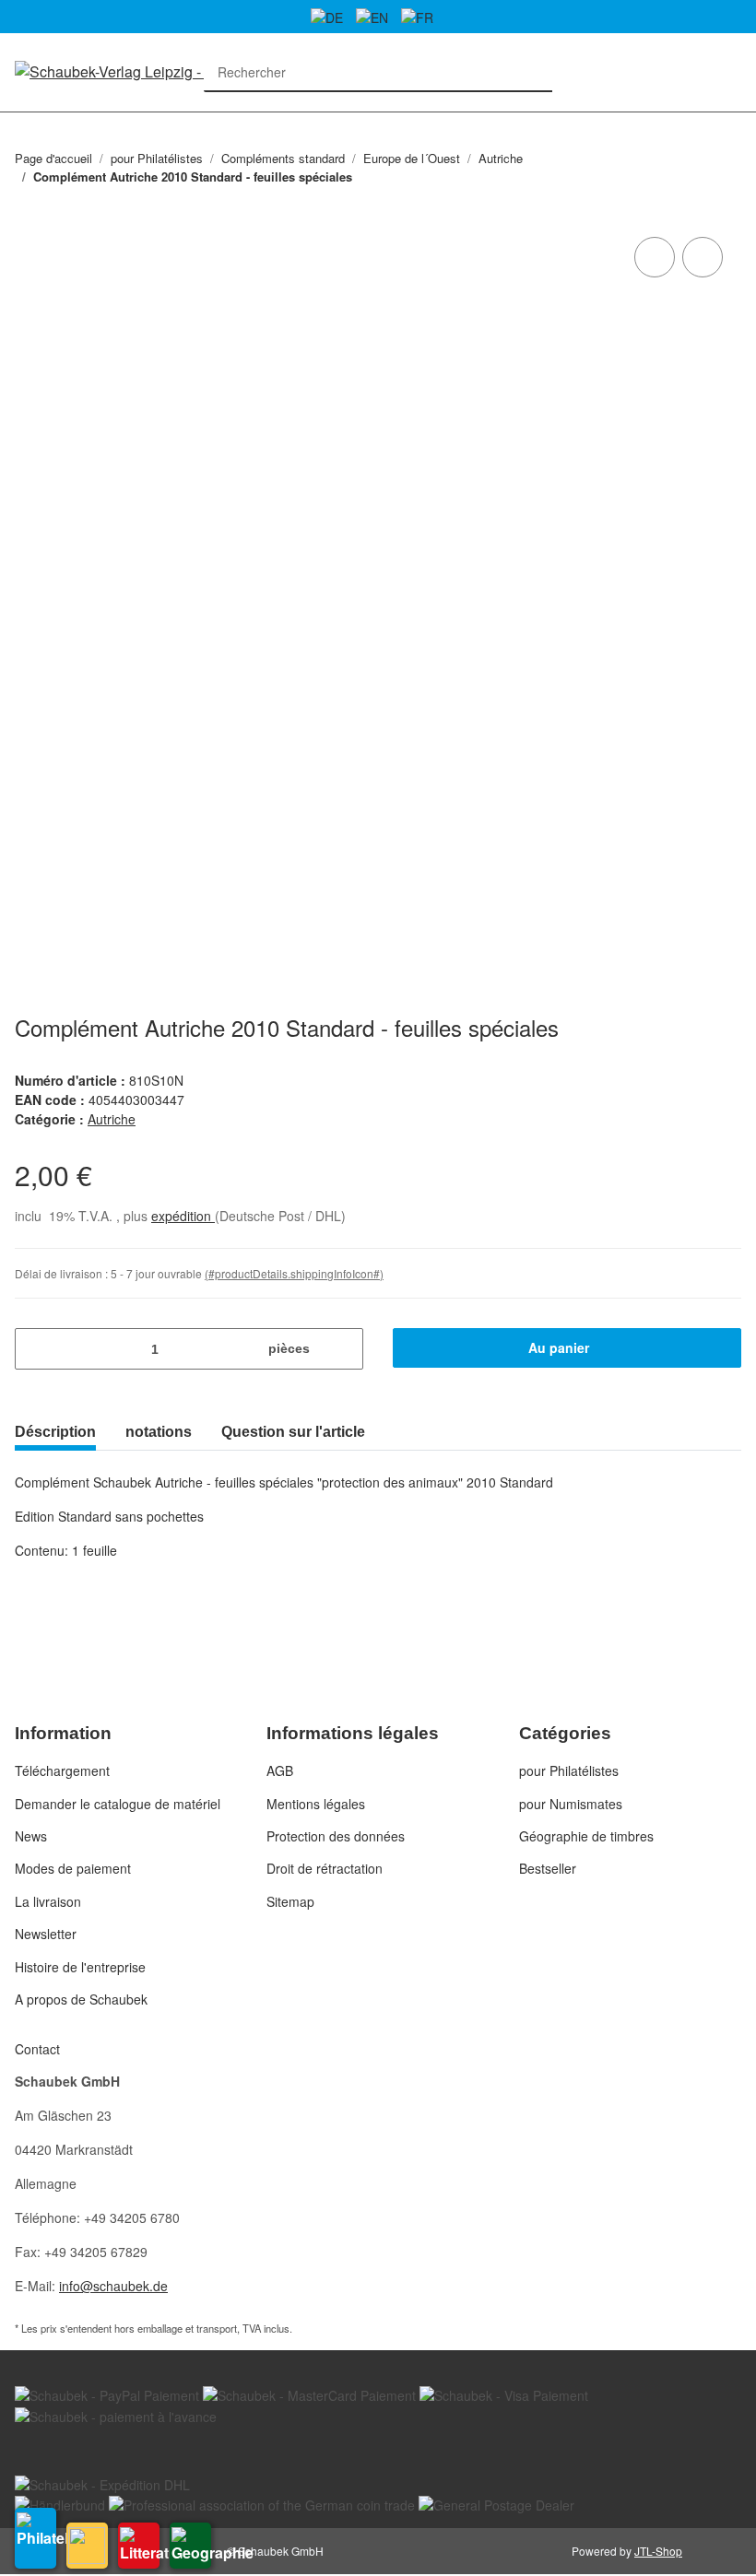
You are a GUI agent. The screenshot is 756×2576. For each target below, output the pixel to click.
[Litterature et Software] (139, 2546)
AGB (280, 1770)
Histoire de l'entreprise (80, 1967)
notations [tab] (159, 1432)
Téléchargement (62, 1770)
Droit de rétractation (325, 1868)
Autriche (112, 1119)
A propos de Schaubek (81, 1999)
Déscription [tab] (55, 1432)
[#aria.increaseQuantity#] (343, 1349)
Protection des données (336, 1836)
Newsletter (46, 1934)
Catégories (24, 123)
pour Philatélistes (569, 1770)
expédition (183, 1216)
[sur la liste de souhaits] (703, 257)
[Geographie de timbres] (190, 2546)
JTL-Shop (658, 2551)
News (31, 1836)
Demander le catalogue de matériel (118, 1804)
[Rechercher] (533, 72)
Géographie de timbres (586, 1836)
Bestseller (548, 1868)
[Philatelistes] (35, 2538)
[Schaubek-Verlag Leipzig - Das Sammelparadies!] (175, 71)
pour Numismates (571, 1804)
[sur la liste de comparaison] (655, 257)
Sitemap (290, 1901)
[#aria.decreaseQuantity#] (35, 1349)
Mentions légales (316, 1804)
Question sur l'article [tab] (293, 1432)
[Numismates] (87, 2546)
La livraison (48, 1901)
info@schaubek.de (113, 2286)
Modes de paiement (73, 1868)
